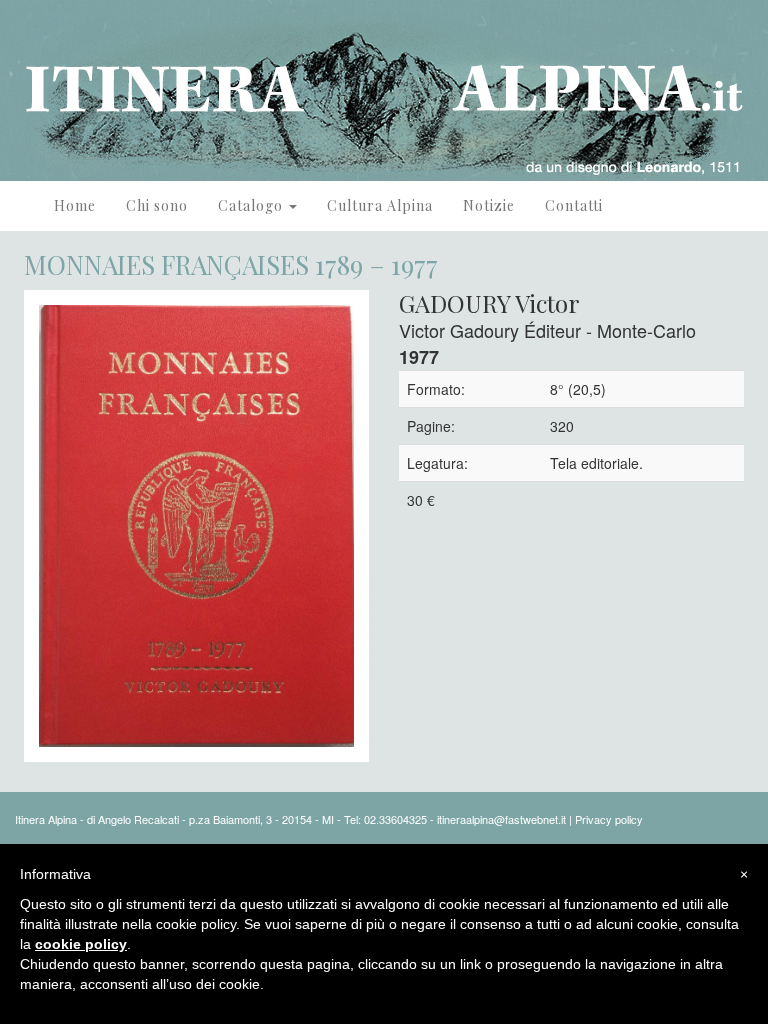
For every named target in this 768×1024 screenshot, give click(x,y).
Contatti (574, 205)
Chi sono (157, 205)
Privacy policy (609, 819)
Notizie (489, 205)
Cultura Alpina (380, 205)
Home (75, 205)
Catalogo (252, 205)
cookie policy (81, 944)
